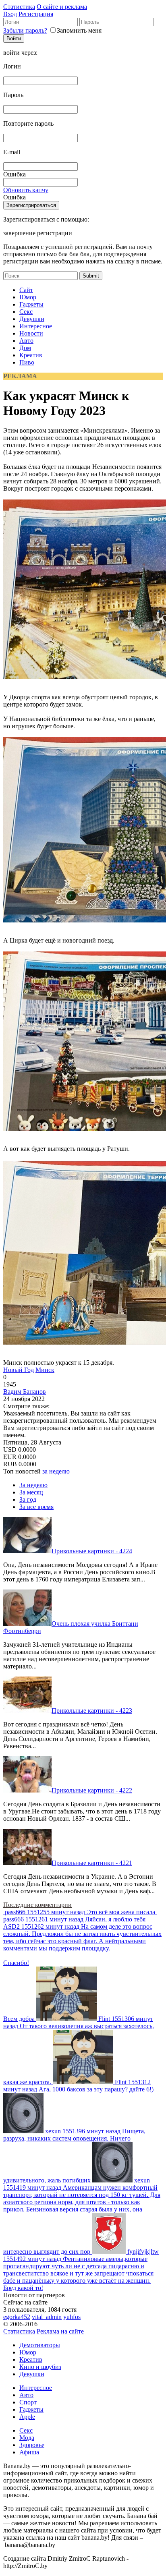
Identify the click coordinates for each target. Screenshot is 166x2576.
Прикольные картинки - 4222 (92, 1790)
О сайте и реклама (62, 7)
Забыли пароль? (25, 30)
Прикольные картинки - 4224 (92, 1551)
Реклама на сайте (60, 2331)
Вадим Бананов (25, 1392)
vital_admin (47, 2317)
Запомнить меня (79, 30)
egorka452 (17, 2317)
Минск (45, 1370)
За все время (36, 1507)
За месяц (31, 1492)
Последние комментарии (37, 1905)
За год (28, 1499)
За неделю (33, 1485)
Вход (10, 14)
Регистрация (36, 14)
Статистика (19, 7)
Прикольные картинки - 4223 (92, 1711)
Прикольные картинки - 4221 (92, 1863)
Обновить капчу (26, 190)
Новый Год (19, 1370)
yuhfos (72, 2317)
